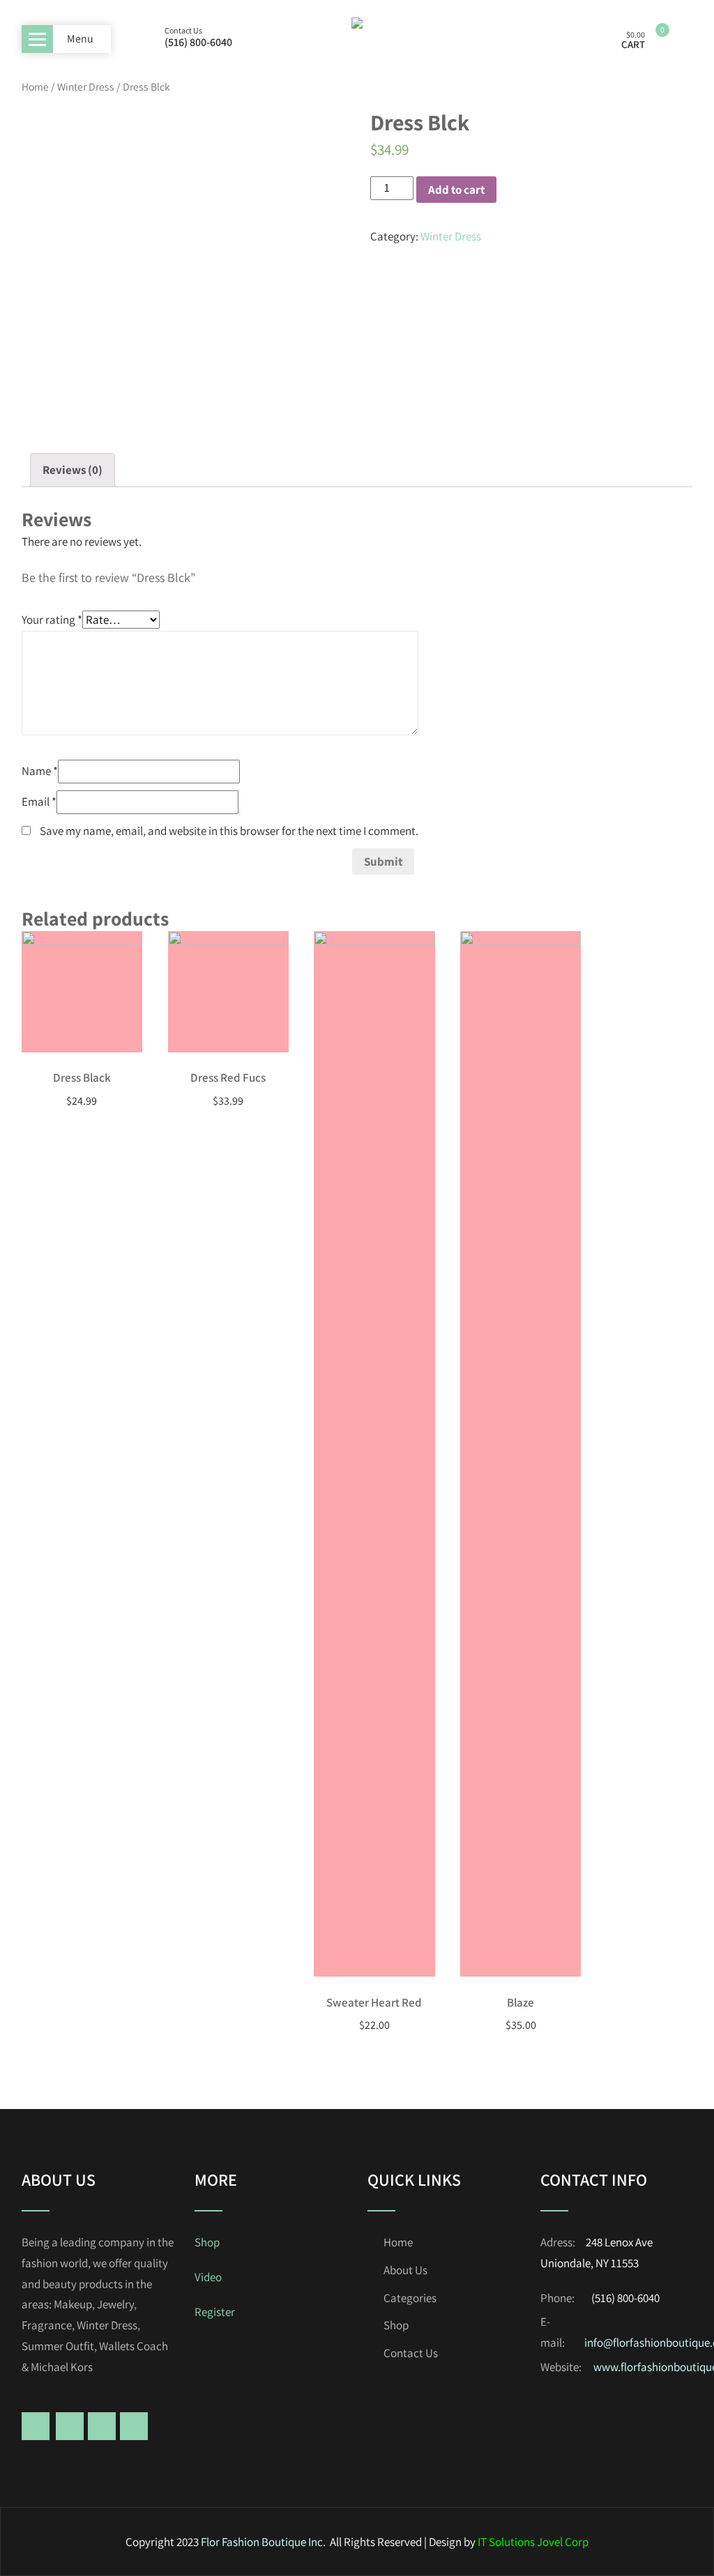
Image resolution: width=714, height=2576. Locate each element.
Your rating (52, 620)
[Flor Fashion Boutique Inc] (357, 36)
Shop (207, 2242)
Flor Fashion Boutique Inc (262, 2542)
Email (39, 802)
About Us (405, 2270)
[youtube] (134, 2426)
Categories (410, 2298)
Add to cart (456, 190)
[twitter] (70, 2426)
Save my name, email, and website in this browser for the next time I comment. (229, 831)
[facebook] (36, 2426)
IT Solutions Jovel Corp (533, 2542)
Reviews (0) (73, 470)
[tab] (73, 470)
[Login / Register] (594, 39)
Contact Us (411, 2353)
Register (215, 2312)
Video (208, 2277)
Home (35, 86)
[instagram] (102, 2426)
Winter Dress (86, 86)
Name (40, 771)
